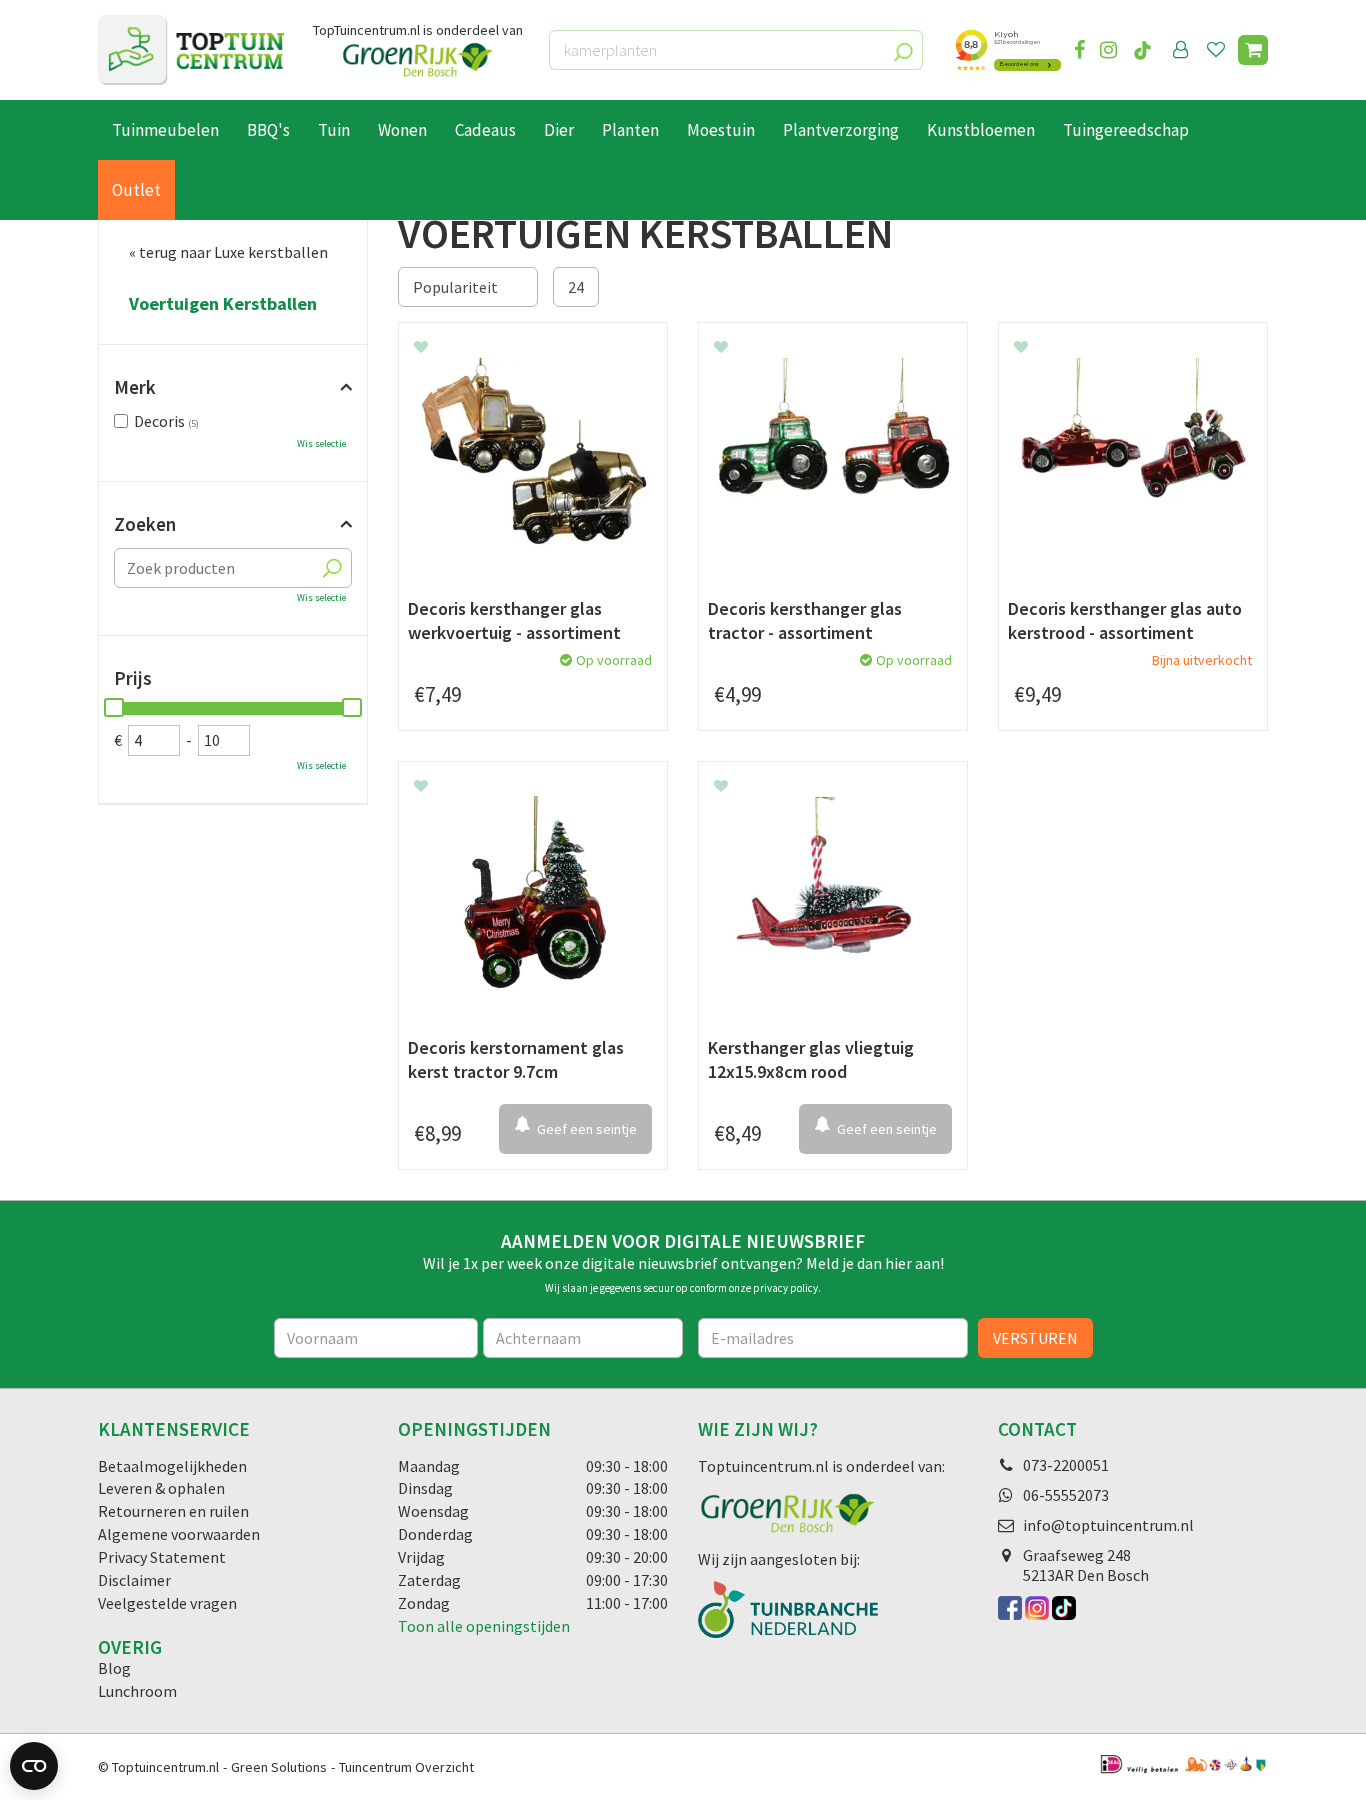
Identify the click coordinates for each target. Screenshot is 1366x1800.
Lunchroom (137, 1691)
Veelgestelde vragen (167, 1603)
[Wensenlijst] (1216, 50)
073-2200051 (1066, 1465)
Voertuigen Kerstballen (223, 304)
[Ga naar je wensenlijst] (1220, 50)
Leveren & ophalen (161, 1488)
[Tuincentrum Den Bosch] (191, 50)
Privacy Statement (162, 1557)
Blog (114, 1668)
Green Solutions (279, 1767)
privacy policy (785, 1288)
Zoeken (145, 524)
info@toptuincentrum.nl (1108, 1525)
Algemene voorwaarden (179, 1534)
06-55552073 (1066, 1495)
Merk (135, 387)
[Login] (1181, 50)
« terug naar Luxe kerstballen (228, 252)
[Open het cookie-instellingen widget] (34, 1766)
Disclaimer (134, 1580)
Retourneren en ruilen (173, 1511)
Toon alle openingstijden (484, 1626)
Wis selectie (321, 443)
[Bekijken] (1253, 50)
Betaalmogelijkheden (172, 1466)
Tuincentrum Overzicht (406, 1767)
